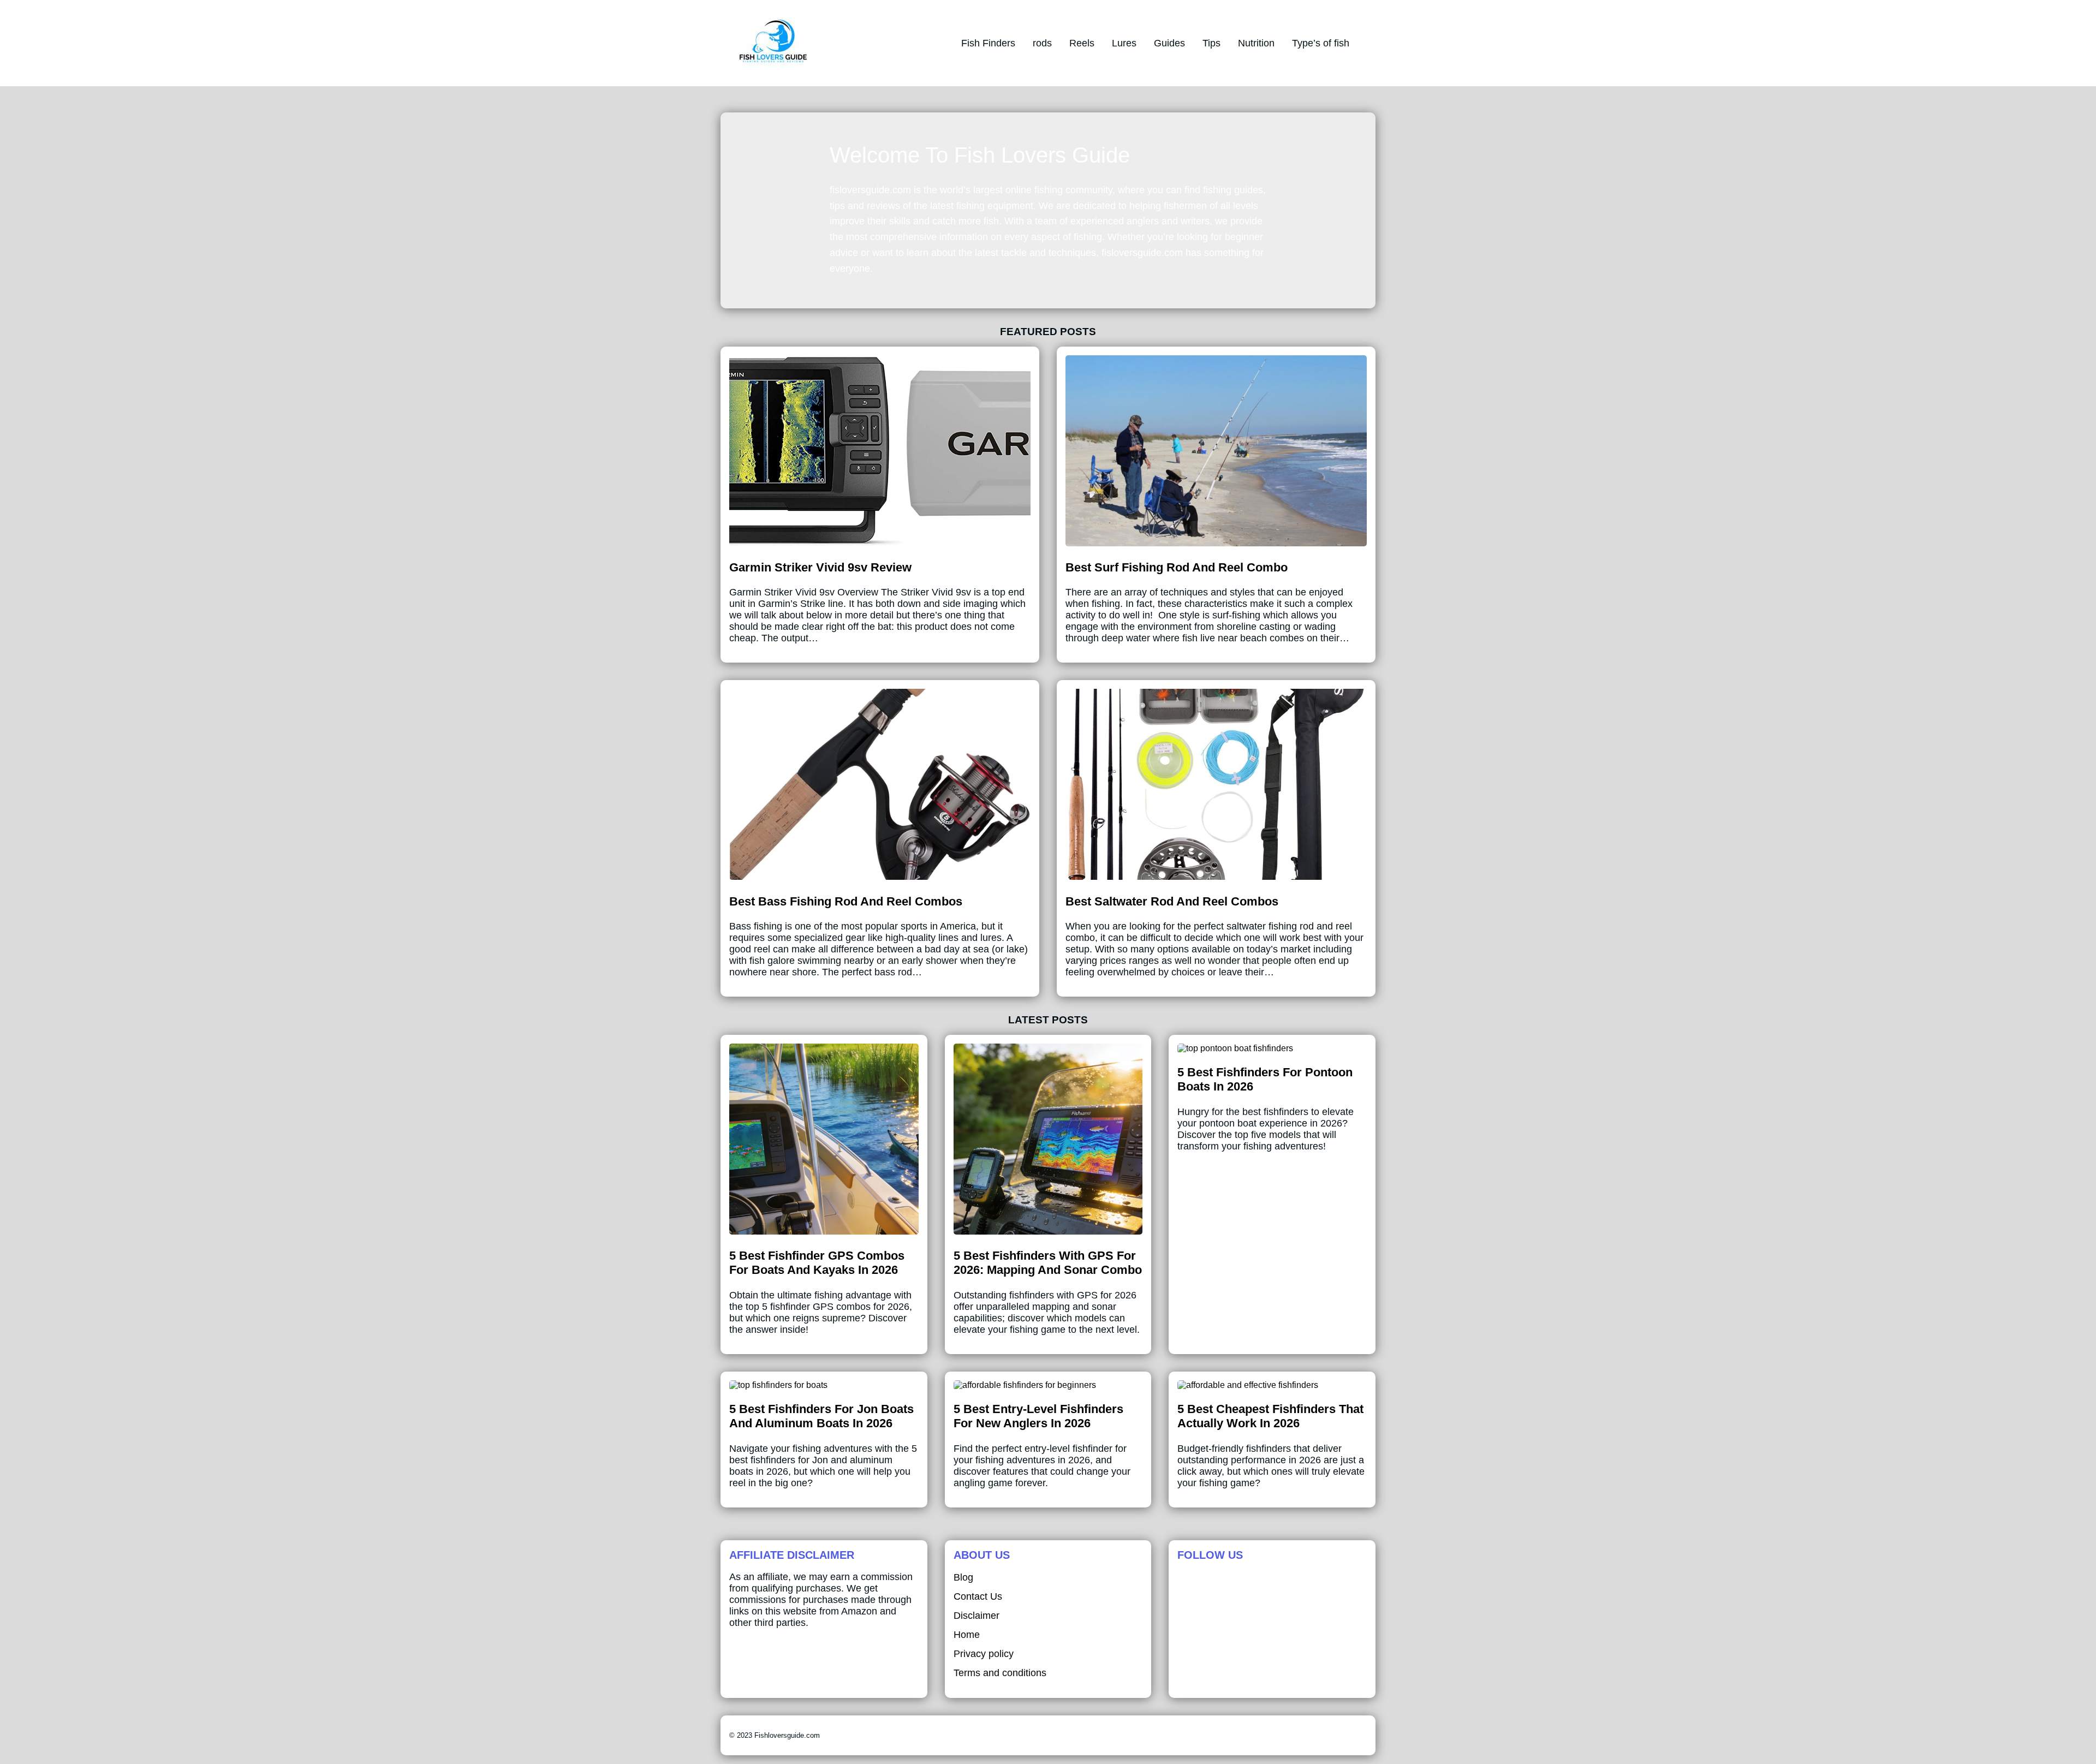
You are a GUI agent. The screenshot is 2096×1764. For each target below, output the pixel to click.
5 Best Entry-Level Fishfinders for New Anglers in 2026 (1038, 1416)
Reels (1082, 43)
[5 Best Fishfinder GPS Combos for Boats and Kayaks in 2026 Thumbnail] (824, 1232)
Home (967, 1635)
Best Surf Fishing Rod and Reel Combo (1177, 567)
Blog (963, 1577)
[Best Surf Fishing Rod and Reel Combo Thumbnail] (1216, 543)
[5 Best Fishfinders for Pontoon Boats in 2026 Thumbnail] (1235, 1048)
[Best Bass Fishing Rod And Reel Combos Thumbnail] (880, 877)
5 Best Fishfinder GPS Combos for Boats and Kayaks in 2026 (817, 1263)
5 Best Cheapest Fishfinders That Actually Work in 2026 (1270, 1416)
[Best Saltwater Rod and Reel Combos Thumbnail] (1216, 877)
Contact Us (978, 1596)
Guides (1169, 43)
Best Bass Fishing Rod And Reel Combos (846, 901)
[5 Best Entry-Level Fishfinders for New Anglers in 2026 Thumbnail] (1025, 1385)
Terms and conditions (1000, 1673)
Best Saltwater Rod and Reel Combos (1172, 901)
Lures (1124, 43)
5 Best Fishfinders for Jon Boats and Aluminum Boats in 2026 (821, 1416)
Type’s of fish (1321, 43)
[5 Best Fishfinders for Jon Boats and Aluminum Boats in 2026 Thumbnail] (778, 1385)
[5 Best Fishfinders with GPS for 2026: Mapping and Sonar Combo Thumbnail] (1048, 1232)
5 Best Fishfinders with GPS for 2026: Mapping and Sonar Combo (1048, 1263)
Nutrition (1256, 43)
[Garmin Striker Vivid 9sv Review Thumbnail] (880, 543)
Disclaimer (976, 1616)
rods (1042, 43)
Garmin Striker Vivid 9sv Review (820, 567)
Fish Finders (988, 43)
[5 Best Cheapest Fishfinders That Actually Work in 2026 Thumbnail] (1248, 1385)
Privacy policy (984, 1654)
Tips (1211, 43)
